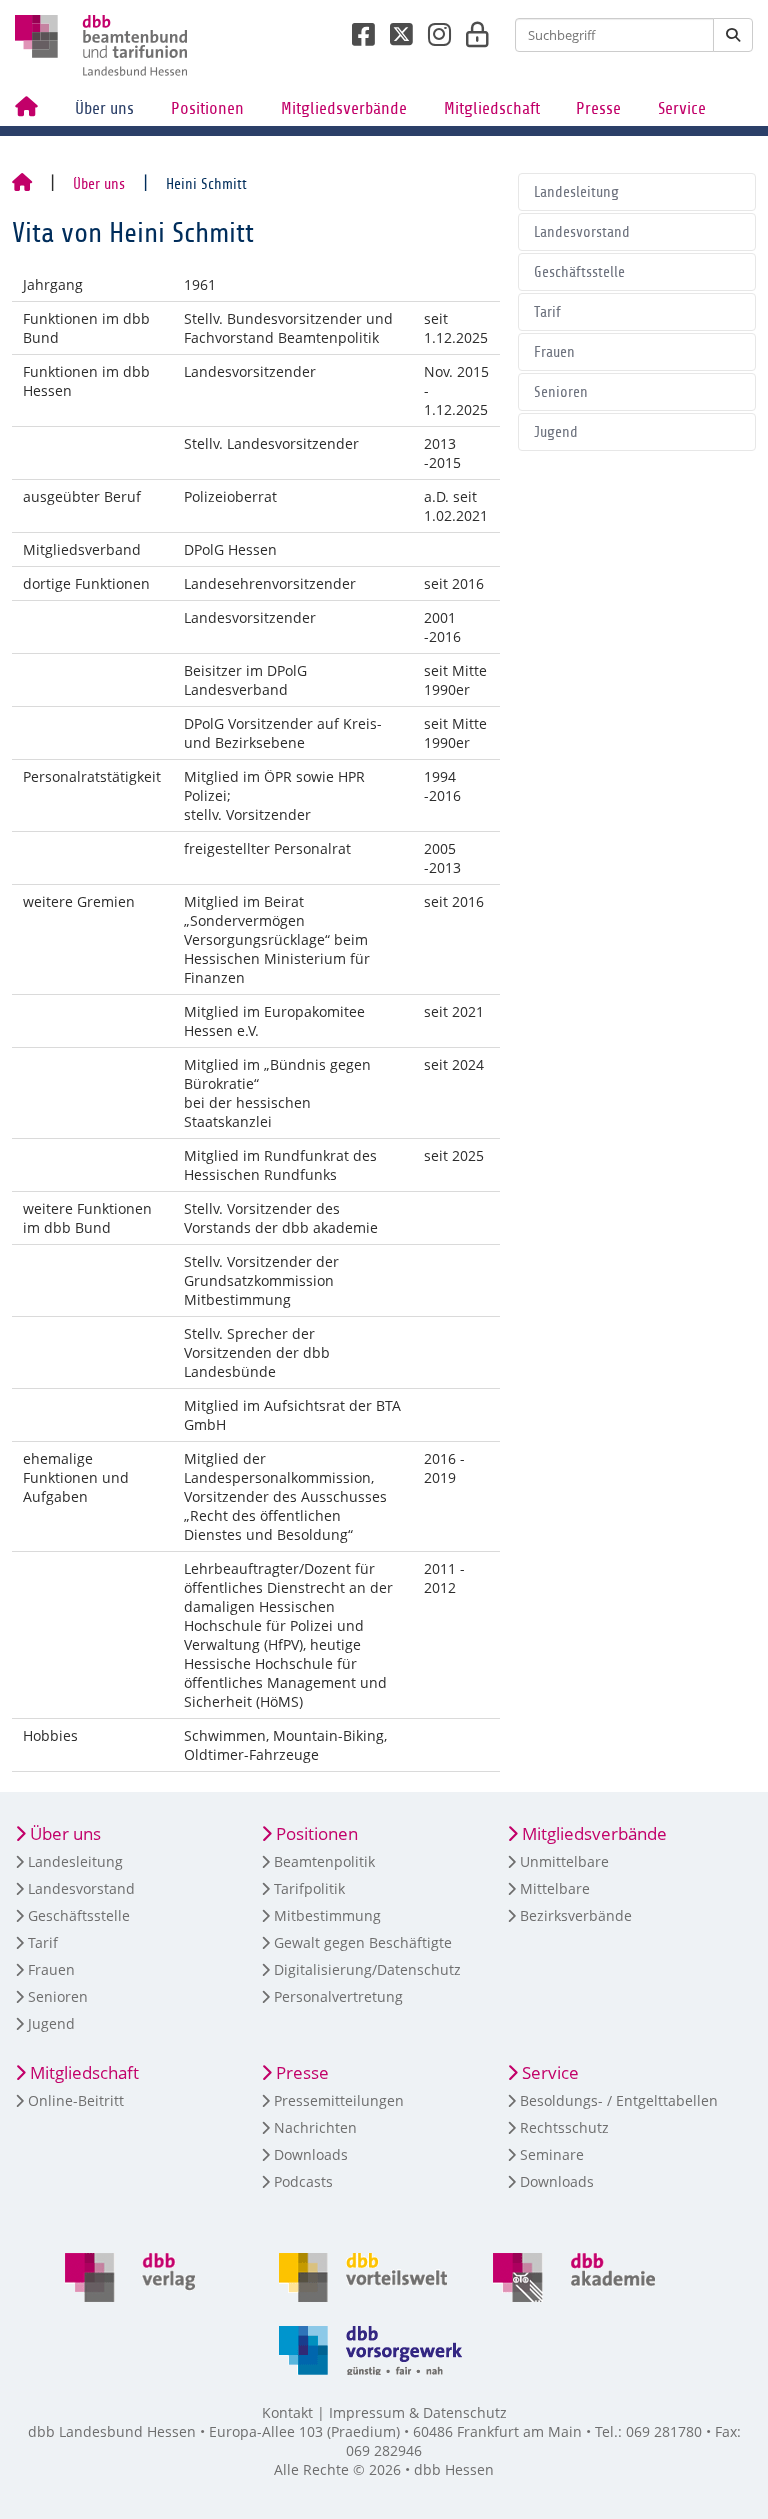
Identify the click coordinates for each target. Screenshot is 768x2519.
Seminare (552, 2154)
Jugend (556, 432)
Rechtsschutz (564, 2127)
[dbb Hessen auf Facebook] (356, 28)
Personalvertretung (338, 1996)
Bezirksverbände (576, 1915)
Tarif (547, 312)
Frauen (554, 352)
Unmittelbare (564, 1861)
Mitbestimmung (327, 1915)
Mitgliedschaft (492, 108)
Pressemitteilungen (339, 2100)
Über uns (104, 108)
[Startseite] (22, 184)
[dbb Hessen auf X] (394, 28)
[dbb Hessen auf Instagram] (432, 28)
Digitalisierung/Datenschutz (367, 1969)
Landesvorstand (582, 232)
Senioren (561, 392)
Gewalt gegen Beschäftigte (363, 1942)
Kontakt (287, 2412)
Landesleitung (576, 192)
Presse (598, 108)
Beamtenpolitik (324, 1861)
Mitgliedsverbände (344, 108)
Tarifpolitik (309, 1888)
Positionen (207, 108)
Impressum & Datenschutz (418, 2412)
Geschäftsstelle (579, 272)
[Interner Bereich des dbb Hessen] (472, 28)
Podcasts (303, 2181)
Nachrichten (315, 2127)
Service (682, 108)
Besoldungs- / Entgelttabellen (619, 2100)
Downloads (311, 2154)
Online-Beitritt (76, 2100)
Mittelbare (555, 1888)
